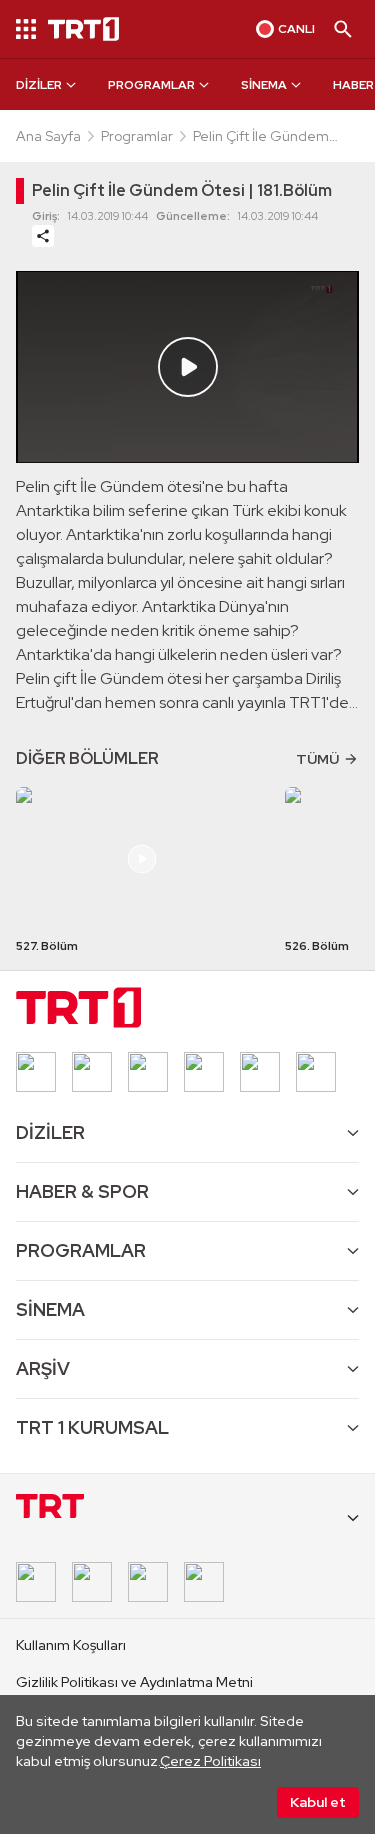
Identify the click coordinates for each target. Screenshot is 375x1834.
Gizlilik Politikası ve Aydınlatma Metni (134, 1682)
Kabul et (318, 1802)
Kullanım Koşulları (71, 1645)
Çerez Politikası (210, 1761)
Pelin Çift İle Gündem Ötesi (261, 136)
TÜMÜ (317, 759)
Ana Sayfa (48, 136)
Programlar (137, 136)
